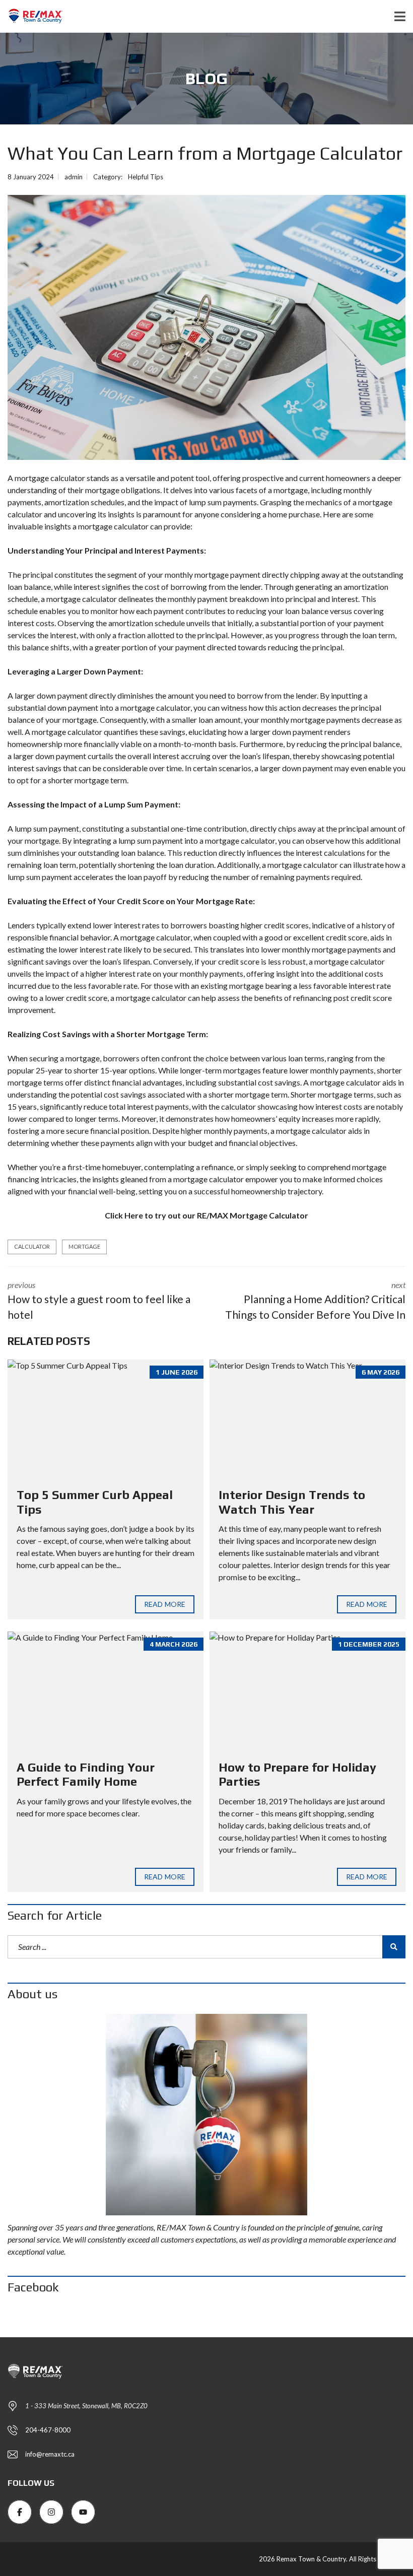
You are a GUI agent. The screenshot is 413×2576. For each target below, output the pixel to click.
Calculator (32, 1246)
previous (99, 1301)
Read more (165, 1604)
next (315, 1301)
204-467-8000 (48, 2430)
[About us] (206, 2115)
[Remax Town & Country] (31, 16)
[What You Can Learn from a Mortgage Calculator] (206, 327)
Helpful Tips (146, 177)
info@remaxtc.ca (50, 2454)
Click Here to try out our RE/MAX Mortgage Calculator (206, 1215)
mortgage (84, 1246)
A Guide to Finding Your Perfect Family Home (86, 1775)
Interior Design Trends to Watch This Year (292, 1502)
